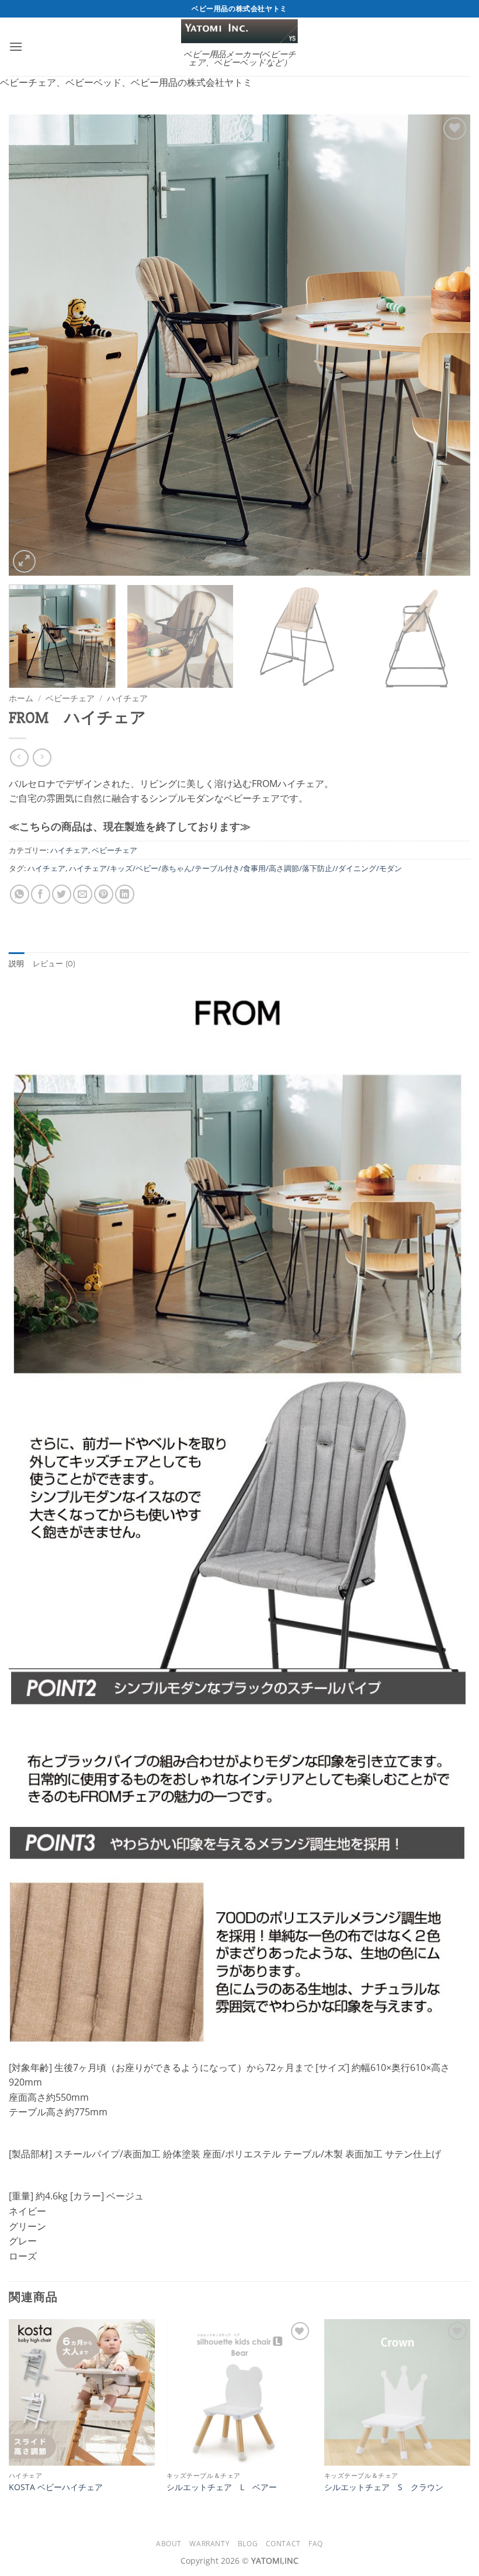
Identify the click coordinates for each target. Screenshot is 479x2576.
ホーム (21, 698)
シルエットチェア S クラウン (384, 2487)
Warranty (209, 2544)
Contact (283, 2544)
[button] (16, 46)
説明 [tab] (17, 964)
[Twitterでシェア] (62, 894)
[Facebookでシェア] (41, 894)
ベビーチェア (70, 698)
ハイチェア (127, 698)
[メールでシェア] (83, 894)
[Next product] (19, 758)
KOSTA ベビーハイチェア (56, 2487)
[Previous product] (42, 758)
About (169, 2544)
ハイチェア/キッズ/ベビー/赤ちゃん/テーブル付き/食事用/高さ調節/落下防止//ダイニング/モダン (235, 868)
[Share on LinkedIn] (125, 894)
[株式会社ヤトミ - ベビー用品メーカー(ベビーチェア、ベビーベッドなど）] (239, 31)
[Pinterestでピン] (104, 894)
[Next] (446, 345)
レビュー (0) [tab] (54, 964)
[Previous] (33, 345)
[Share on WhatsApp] (20, 894)
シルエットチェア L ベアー (222, 2487)
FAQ (316, 2544)
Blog (248, 2544)
